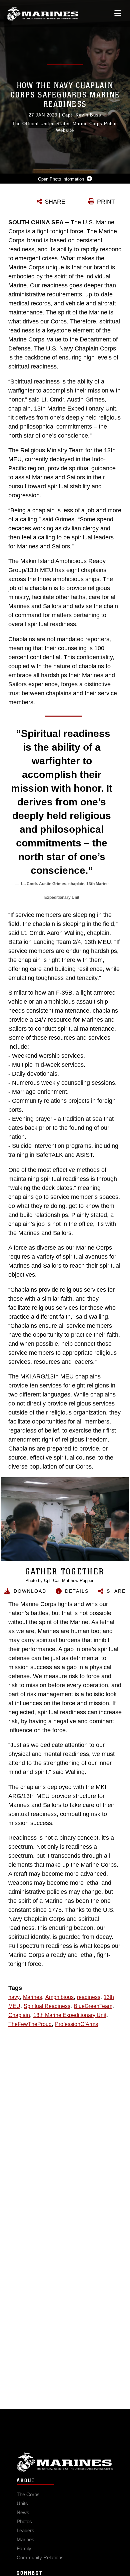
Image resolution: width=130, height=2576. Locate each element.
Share (116, 1591)
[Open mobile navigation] (118, 14)
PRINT (106, 202)
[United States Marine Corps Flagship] (42, 14)
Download (30, 1591)
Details (77, 1591)
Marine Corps (65, 2462)
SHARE (55, 202)
